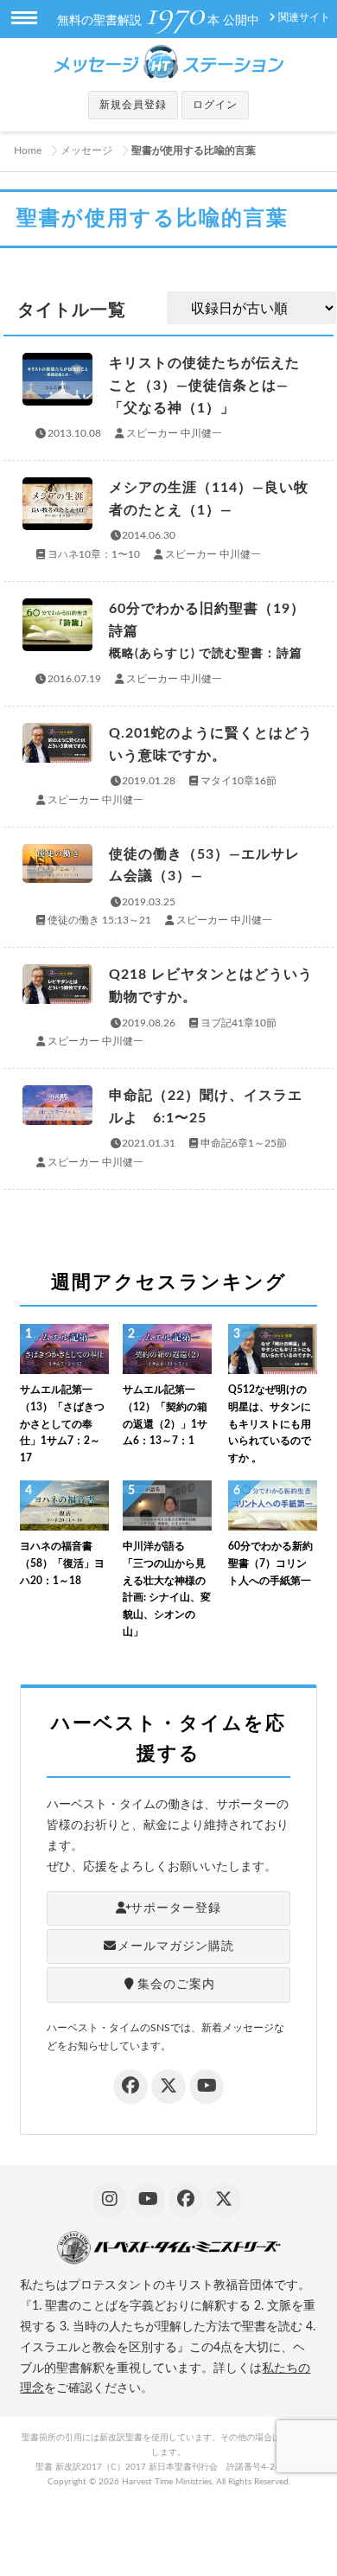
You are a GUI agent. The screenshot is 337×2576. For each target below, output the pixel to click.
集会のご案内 (176, 1985)
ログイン (215, 105)
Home (28, 150)
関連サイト (304, 17)
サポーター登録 (176, 1908)
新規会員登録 (133, 105)
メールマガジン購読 (176, 1946)
